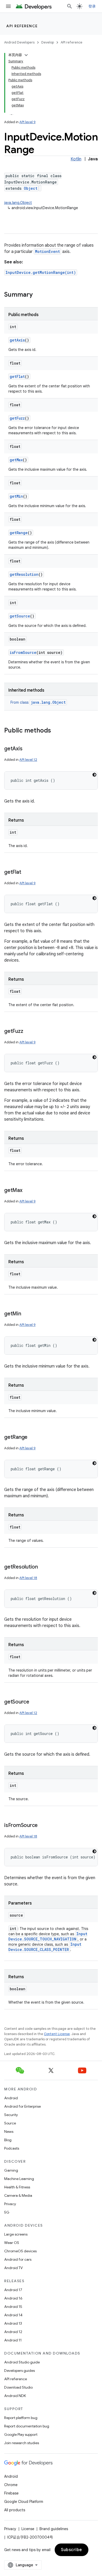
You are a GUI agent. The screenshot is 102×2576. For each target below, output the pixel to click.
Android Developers (19, 42)
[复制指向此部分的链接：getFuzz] (28, 1032)
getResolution (24, 574)
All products (15, 2510)
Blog (8, 2140)
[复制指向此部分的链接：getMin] (26, 1314)
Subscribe (72, 2550)
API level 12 (28, 760)
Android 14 (13, 2315)
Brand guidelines (54, 2529)
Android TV (13, 2268)
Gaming (11, 2170)
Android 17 (13, 2290)
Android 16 (13, 2298)
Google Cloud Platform (24, 2502)
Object (31, 188)
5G (7, 2212)
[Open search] (70, 6)
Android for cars (18, 2259)
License (28, 2529)
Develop (48, 42)
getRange (19, 533)
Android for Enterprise (22, 2106)
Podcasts (12, 2148)
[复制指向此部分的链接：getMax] (28, 1191)
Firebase (11, 2493)
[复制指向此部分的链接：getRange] (33, 1438)
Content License (57, 2034)
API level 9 (27, 122)
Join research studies (22, 2443)
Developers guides (19, 2371)
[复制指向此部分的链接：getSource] (35, 1702)
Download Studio (18, 2387)
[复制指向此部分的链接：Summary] (38, 295)
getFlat (17, 376)
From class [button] (38, 702)
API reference (22, 26)
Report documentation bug (27, 2426)
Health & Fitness (17, 2187)
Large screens (16, 2234)
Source (10, 2123)
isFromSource (23, 652)
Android (11, 2098)
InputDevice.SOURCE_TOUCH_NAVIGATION (48, 1936)
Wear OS (12, 2243)
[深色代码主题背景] (94, 775)
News (9, 2132)
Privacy (10, 2204)
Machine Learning (19, 2179)
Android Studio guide (22, 2362)
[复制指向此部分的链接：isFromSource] (43, 1826)
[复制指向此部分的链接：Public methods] (56, 731)
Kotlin (76, 159)
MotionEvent (47, 251)
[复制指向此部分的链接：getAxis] (27, 749)
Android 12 (13, 2332)
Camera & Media (18, 2195)
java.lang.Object (18, 203)
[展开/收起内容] (26, 55)
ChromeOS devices (20, 2251)
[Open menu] (8, 6)
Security (11, 2115)
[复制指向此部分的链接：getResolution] (43, 1567)
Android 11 (13, 2340)
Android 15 (13, 2307)
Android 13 (13, 2323)
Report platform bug (21, 2418)
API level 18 (28, 1578)
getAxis (17, 340)
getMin (16, 496)
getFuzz (17, 418)
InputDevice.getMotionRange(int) (41, 272)
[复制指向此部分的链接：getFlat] (26, 872)
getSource (20, 616)
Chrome (11, 2485)
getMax (16, 460)
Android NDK (15, 2396)
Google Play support (21, 2434)
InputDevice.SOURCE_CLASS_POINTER (45, 1947)
